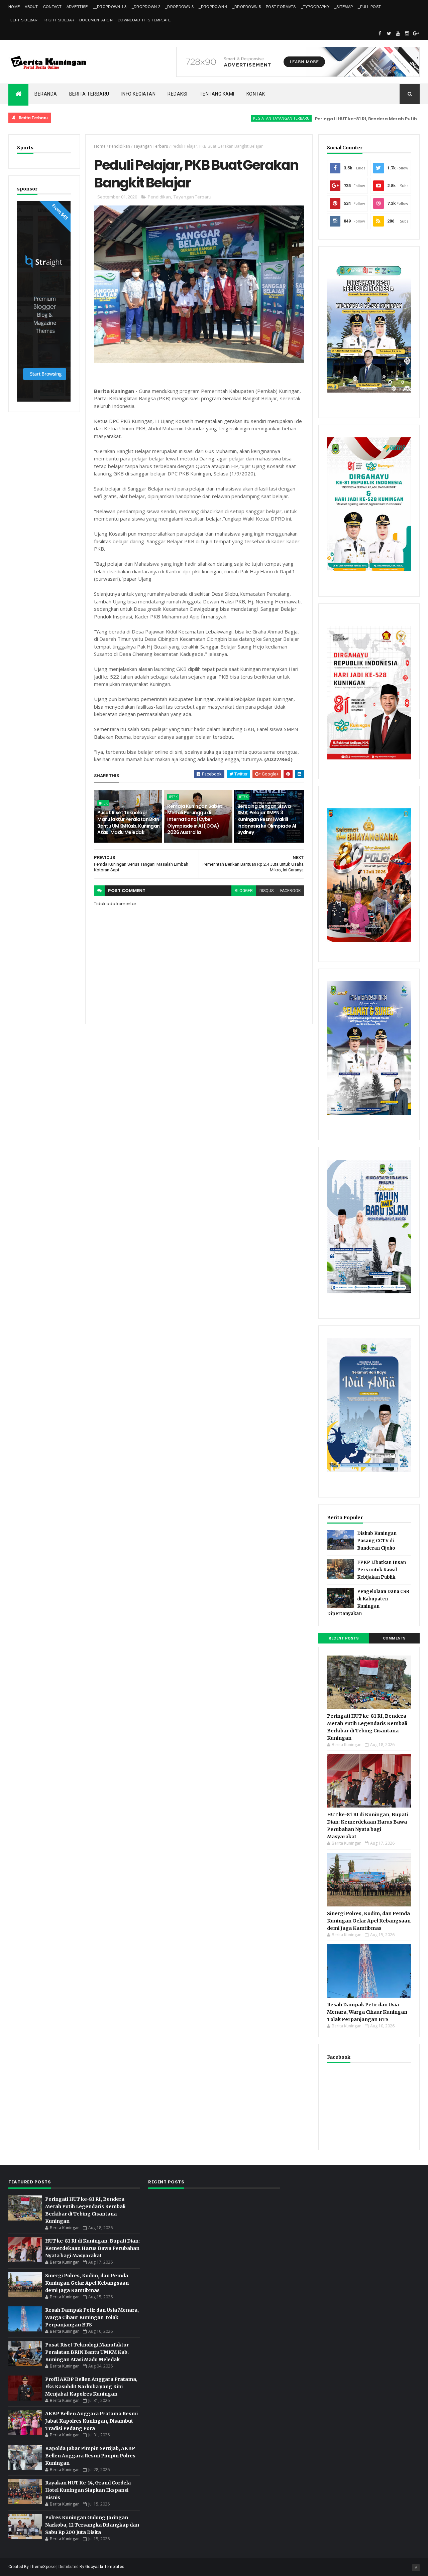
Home (14, 7)
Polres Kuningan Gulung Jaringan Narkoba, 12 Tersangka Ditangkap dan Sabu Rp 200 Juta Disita (92, 2525)
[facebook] (380, 33)
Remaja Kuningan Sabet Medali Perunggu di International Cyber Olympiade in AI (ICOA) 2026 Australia (195, 819)
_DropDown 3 (179, 7)
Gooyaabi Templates (105, 2567)
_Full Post (369, 7)
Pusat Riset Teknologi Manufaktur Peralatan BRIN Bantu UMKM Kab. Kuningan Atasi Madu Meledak (129, 822)
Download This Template (144, 20)
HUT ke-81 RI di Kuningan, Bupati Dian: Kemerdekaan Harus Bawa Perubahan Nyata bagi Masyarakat (92, 2248)
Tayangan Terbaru (151, 146)
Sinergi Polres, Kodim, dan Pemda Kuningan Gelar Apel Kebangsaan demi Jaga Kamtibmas (369, 1921)
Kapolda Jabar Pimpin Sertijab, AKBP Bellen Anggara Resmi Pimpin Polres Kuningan (90, 2456)
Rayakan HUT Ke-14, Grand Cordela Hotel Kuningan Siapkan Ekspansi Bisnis (88, 2490)
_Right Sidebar (58, 20)
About (31, 7)
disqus (266, 891)
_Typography (315, 7)
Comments (394, 1638)
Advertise (77, 7)
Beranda (46, 94)
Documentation (96, 20)
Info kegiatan (139, 94)
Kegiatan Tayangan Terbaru (232, 118)
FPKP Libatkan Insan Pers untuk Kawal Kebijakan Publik (382, 1570)
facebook (290, 891)
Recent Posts (344, 1638)
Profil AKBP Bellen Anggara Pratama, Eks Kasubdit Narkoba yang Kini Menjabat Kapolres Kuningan (91, 2387)
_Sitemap (344, 7)
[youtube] (398, 33)
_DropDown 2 (146, 7)
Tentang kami (217, 94)
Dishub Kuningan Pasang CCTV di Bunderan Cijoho (377, 1541)
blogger (244, 891)
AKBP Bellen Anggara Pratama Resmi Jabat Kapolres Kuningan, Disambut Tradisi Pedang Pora (91, 2421)
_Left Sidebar (23, 20)
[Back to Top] (416, 2568)
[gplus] (416, 33)
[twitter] (389, 33)
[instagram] (407, 33)
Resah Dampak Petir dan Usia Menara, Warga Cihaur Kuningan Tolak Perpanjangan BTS (367, 2012)
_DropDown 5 (247, 7)
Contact (52, 7)
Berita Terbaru (89, 94)
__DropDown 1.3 (110, 7)
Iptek (103, 803)
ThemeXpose (43, 2567)
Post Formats (281, 7)
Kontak (256, 94)
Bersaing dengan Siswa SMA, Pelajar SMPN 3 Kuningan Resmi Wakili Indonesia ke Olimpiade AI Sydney (267, 819)
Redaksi (178, 94)
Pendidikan (120, 146)
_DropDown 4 (213, 7)
